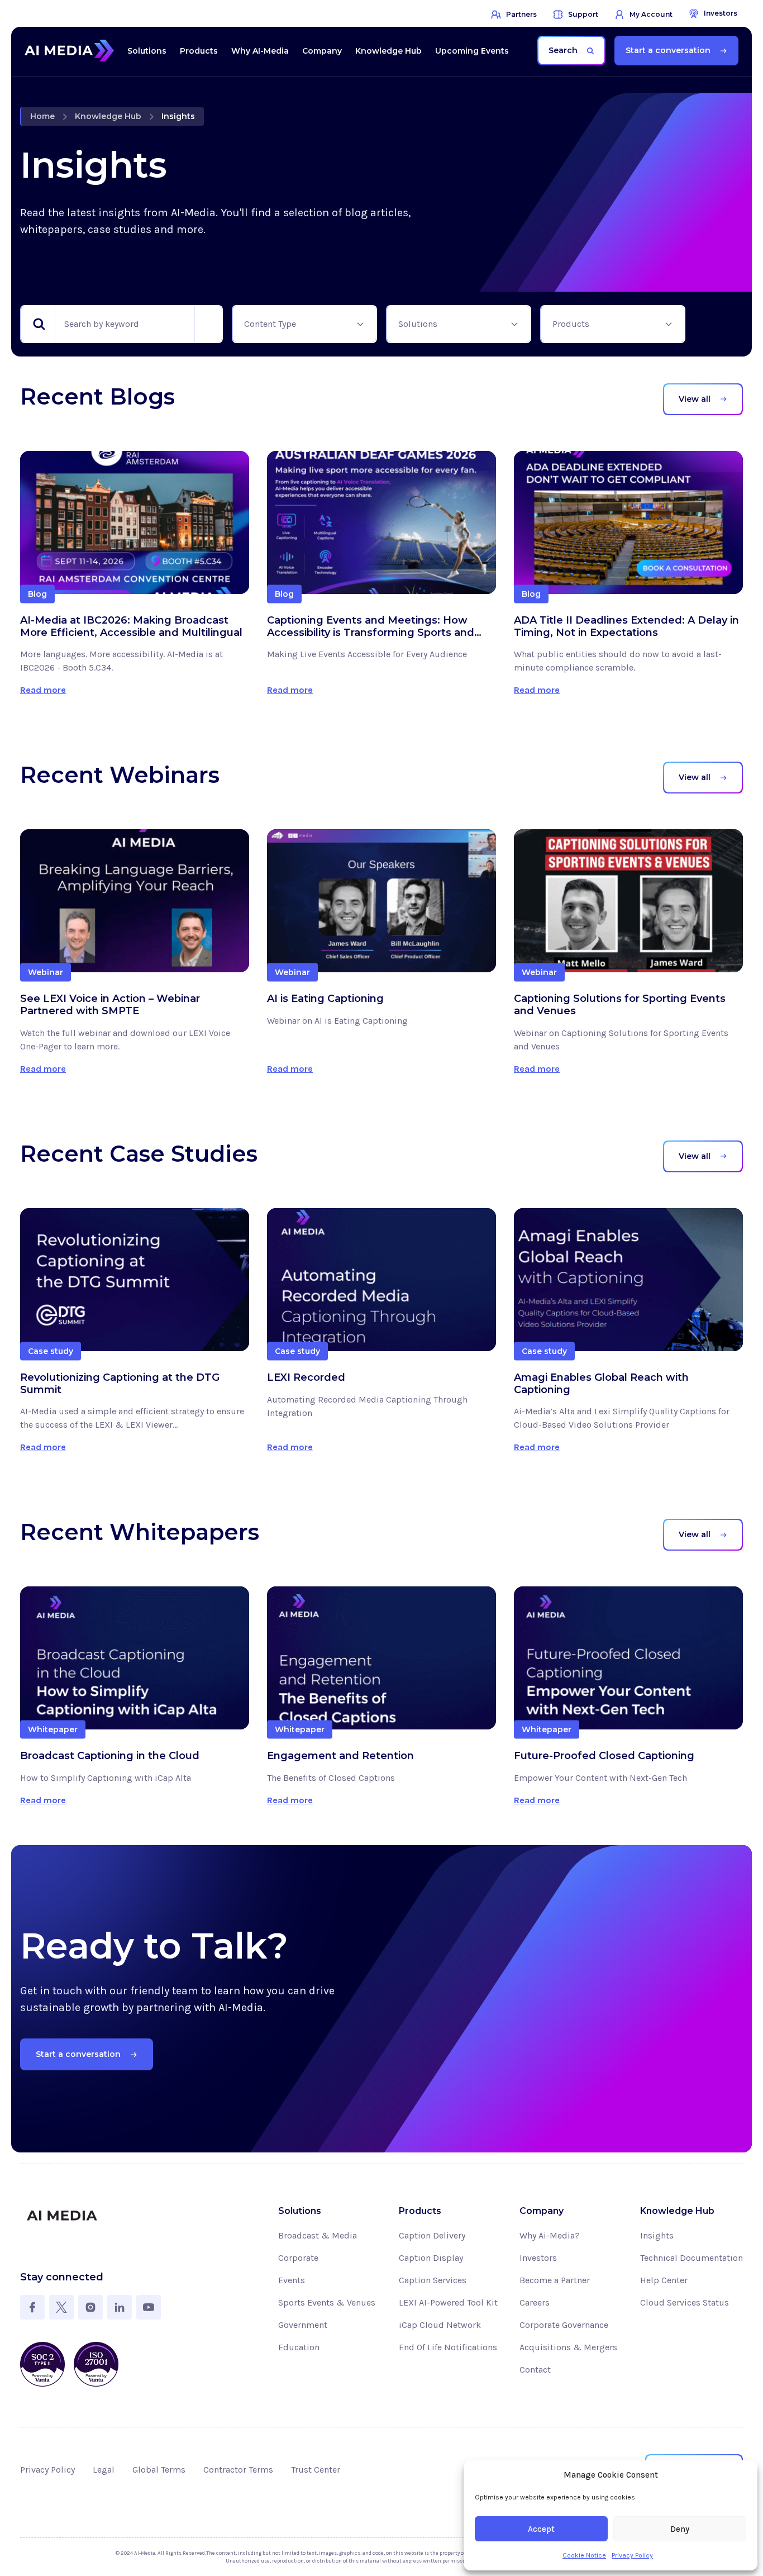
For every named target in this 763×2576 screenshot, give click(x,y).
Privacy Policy (632, 2555)
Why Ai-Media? (550, 2235)
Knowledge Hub (108, 116)
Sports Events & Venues (327, 2302)
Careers (535, 2302)
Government (303, 2325)
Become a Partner (555, 2280)
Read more (43, 690)
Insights (657, 2235)
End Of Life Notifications (448, 2347)
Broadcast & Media (318, 2235)
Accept (541, 2529)
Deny (680, 2529)
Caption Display (431, 2258)
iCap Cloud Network (440, 2325)
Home (42, 116)
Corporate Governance (564, 2325)
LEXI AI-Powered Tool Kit (448, 2302)
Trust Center (316, 2470)
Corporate (298, 2258)
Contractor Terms (238, 2470)
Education (299, 2347)
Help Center (664, 2280)
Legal (104, 2470)
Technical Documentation (692, 2258)
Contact (535, 2370)
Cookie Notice (584, 2555)
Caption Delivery (432, 2235)
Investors (538, 2258)
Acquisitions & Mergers (568, 2347)
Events (292, 2280)
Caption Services (433, 2280)
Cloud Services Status (685, 2302)
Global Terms (159, 2470)
